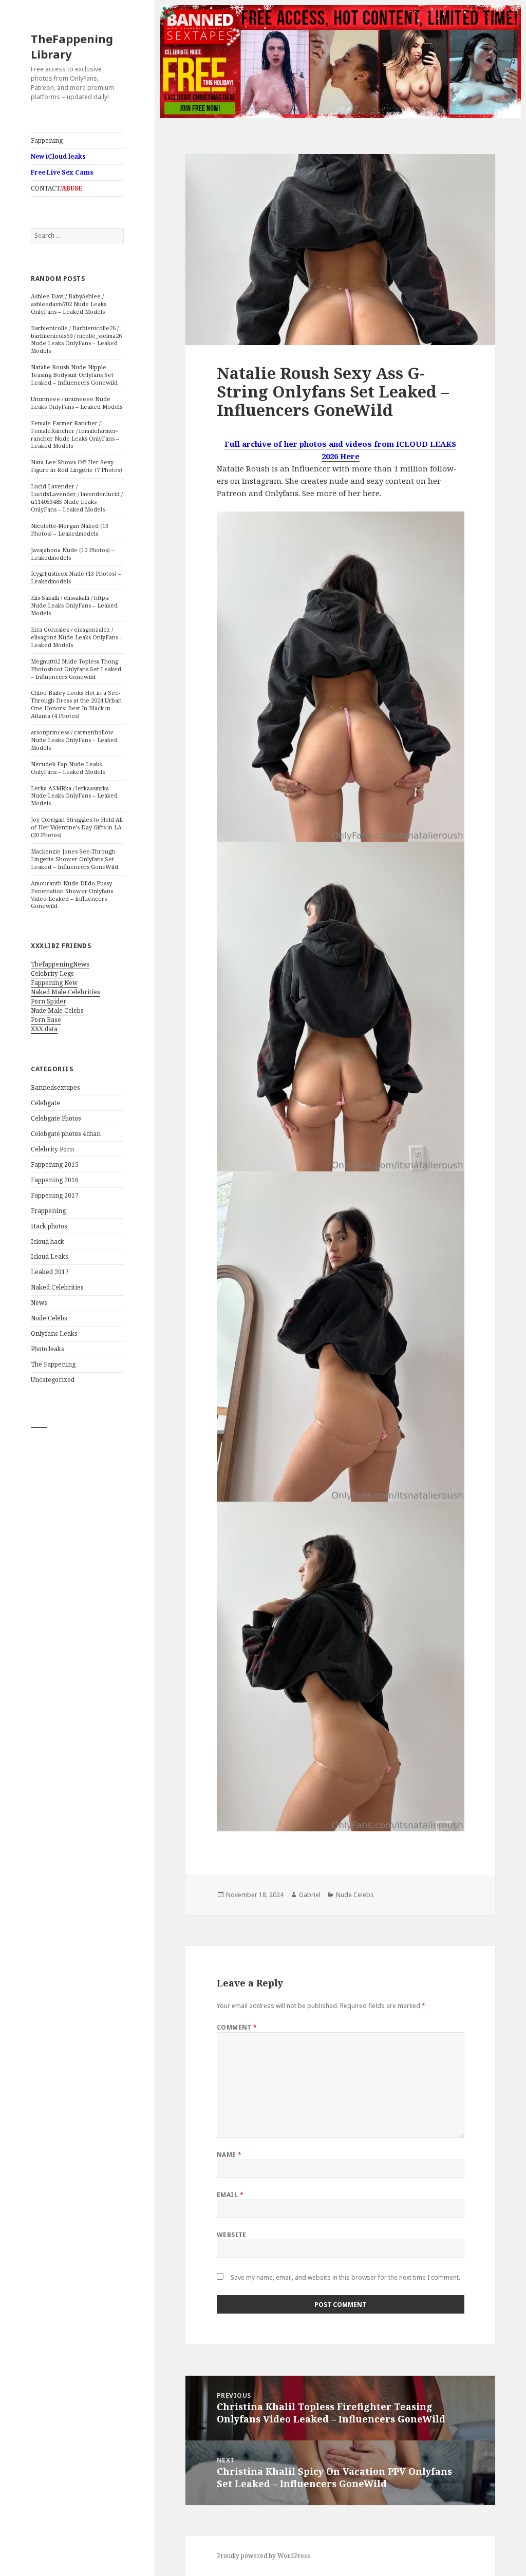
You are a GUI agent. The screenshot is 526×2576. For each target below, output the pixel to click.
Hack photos (49, 1226)
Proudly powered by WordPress (264, 2556)
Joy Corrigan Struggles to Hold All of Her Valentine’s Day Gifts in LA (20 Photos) (77, 827)
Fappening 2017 (55, 1195)
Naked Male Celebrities (65, 992)
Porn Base (46, 1020)
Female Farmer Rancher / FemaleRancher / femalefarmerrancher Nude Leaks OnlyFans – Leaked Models (75, 434)
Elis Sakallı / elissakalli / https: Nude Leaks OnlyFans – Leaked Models (74, 605)
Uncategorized (53, 1380)
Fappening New (54, 983)
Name (229, 2155)
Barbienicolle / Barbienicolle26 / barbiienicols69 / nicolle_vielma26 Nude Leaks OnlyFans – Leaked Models (76, 339)
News (39, 1303)
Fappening (47, 140)
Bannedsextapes (55, 1087)
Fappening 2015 (55, 1164)
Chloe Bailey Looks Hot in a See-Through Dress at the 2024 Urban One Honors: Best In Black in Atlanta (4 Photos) (76, 704)
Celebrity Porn (52, 1149)
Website (232, 2235)
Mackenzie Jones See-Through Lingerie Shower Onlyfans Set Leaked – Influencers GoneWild (74, 859)
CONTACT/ (57, 188)
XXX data (44, 1029)
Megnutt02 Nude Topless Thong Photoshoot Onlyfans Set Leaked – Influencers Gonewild (76, 669)
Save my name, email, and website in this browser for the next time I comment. (345, 2277)
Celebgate (45, 1103)
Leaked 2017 (50, 1272)
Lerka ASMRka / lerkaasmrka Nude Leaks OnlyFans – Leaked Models (74, 796)
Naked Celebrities (57, 1287)
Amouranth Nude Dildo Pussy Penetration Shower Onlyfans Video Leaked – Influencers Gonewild (72, 895)
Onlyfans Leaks (54, 1333)
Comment (237, 2027)
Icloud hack (48, 1242)
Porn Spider (49, 1001)
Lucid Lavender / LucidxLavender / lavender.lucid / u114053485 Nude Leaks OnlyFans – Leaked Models (77, 498)
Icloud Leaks (50, 1256)
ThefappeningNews (60, 964)
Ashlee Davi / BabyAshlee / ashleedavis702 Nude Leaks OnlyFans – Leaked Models (69, 304)
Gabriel (310, 1895)
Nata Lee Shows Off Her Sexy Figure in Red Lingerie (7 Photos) (77, 466)
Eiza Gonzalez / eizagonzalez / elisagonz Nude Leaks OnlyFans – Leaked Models (77, 637)
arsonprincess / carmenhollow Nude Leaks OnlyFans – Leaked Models (74, 740)
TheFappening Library (72, 46)
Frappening (48, 1211)
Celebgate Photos (56, 1118)
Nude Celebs (49, 1318)
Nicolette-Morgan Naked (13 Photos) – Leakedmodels (70, 529)
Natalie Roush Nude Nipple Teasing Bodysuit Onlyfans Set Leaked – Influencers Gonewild (74, 375)
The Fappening (53, 1364)
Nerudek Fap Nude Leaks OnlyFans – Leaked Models (68, 768)
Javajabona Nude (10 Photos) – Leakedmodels (73, 554)
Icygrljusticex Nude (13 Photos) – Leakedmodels (76, 577)
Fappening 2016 (55, 1180)
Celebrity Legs (52, 973)
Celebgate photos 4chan (66, 1134)
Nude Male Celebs (57, 1010)
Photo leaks (48, 1349)
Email (230, 2195)
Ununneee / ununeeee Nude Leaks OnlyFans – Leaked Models (77, 403)
